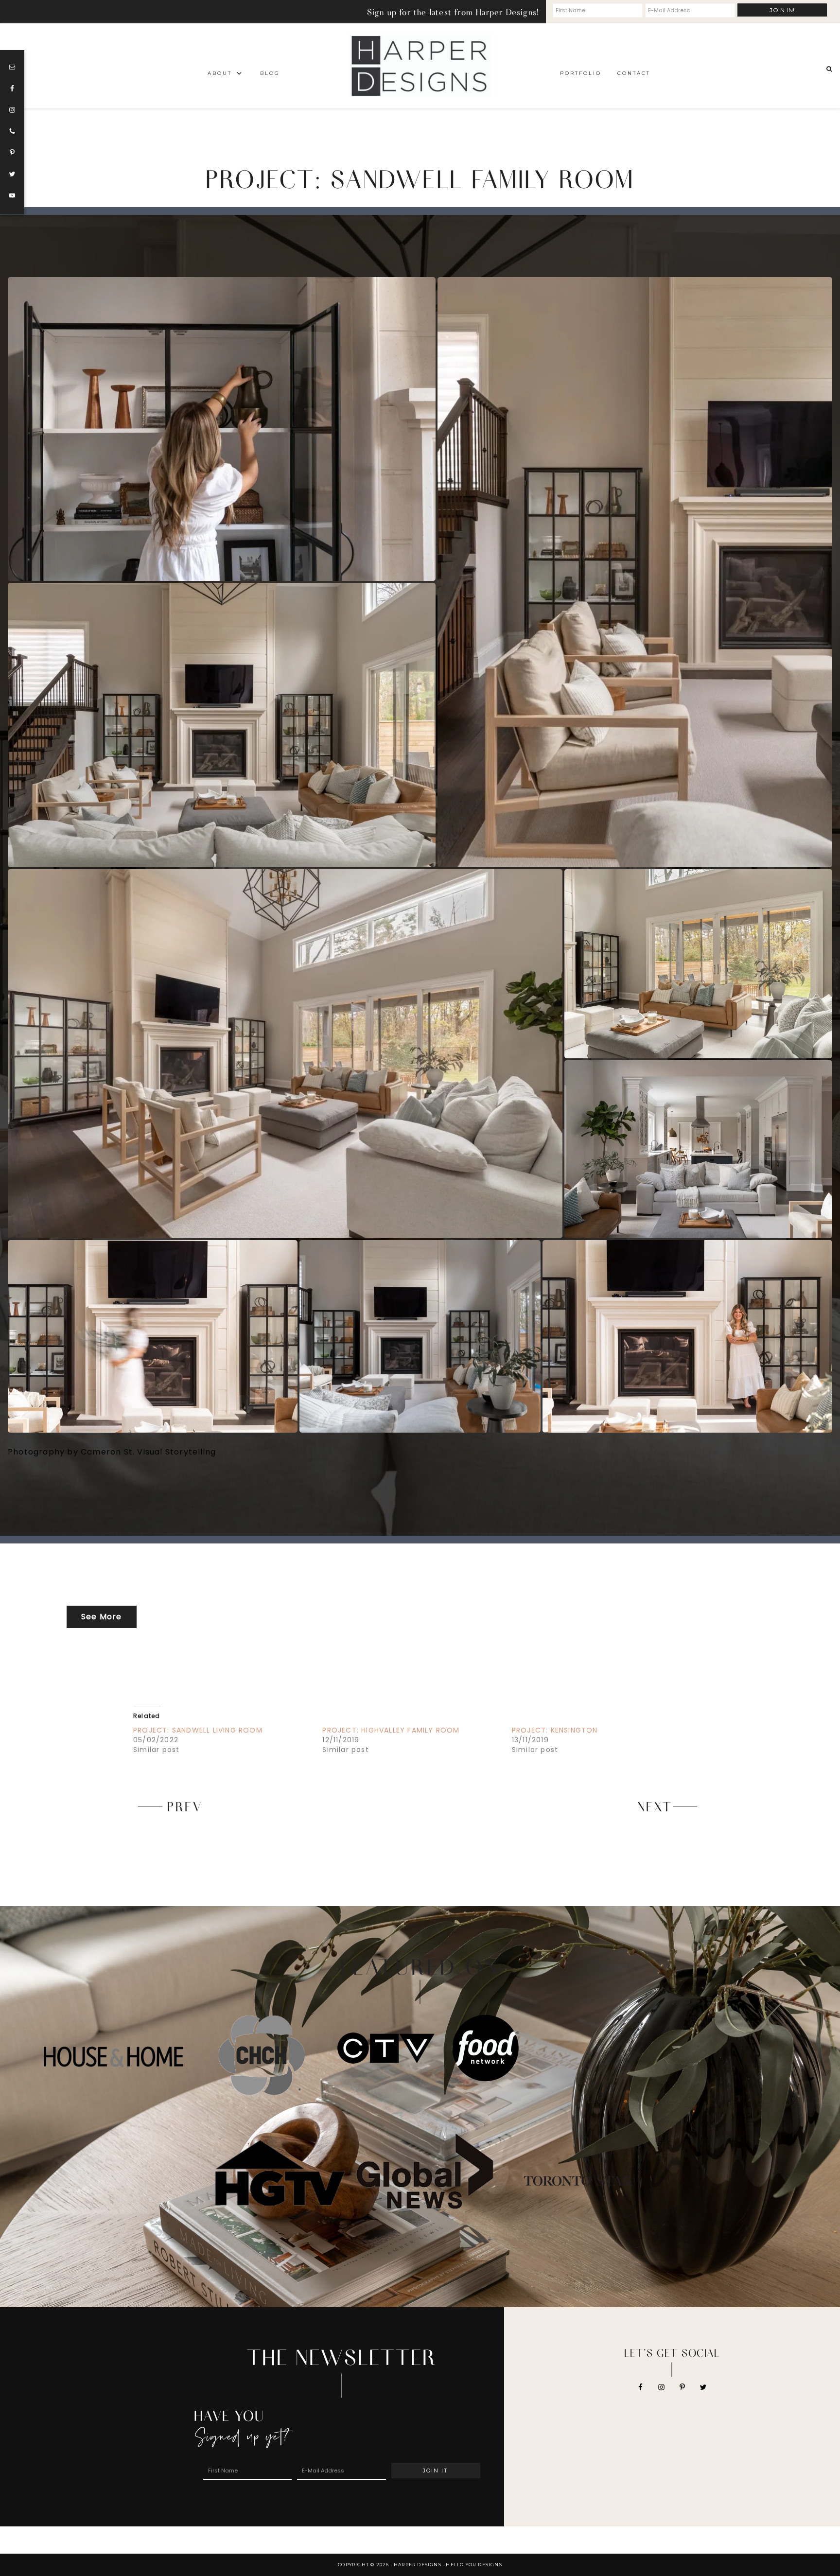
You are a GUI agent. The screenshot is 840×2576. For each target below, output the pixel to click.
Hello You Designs (474, 2565)
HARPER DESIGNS (420, 66)
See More (102, 1617)
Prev (185, 1806)
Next (655, 1806)
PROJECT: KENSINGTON (555, 1730)
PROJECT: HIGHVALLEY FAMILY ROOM (391, 1730)
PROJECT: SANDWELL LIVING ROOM (198, 1730)
